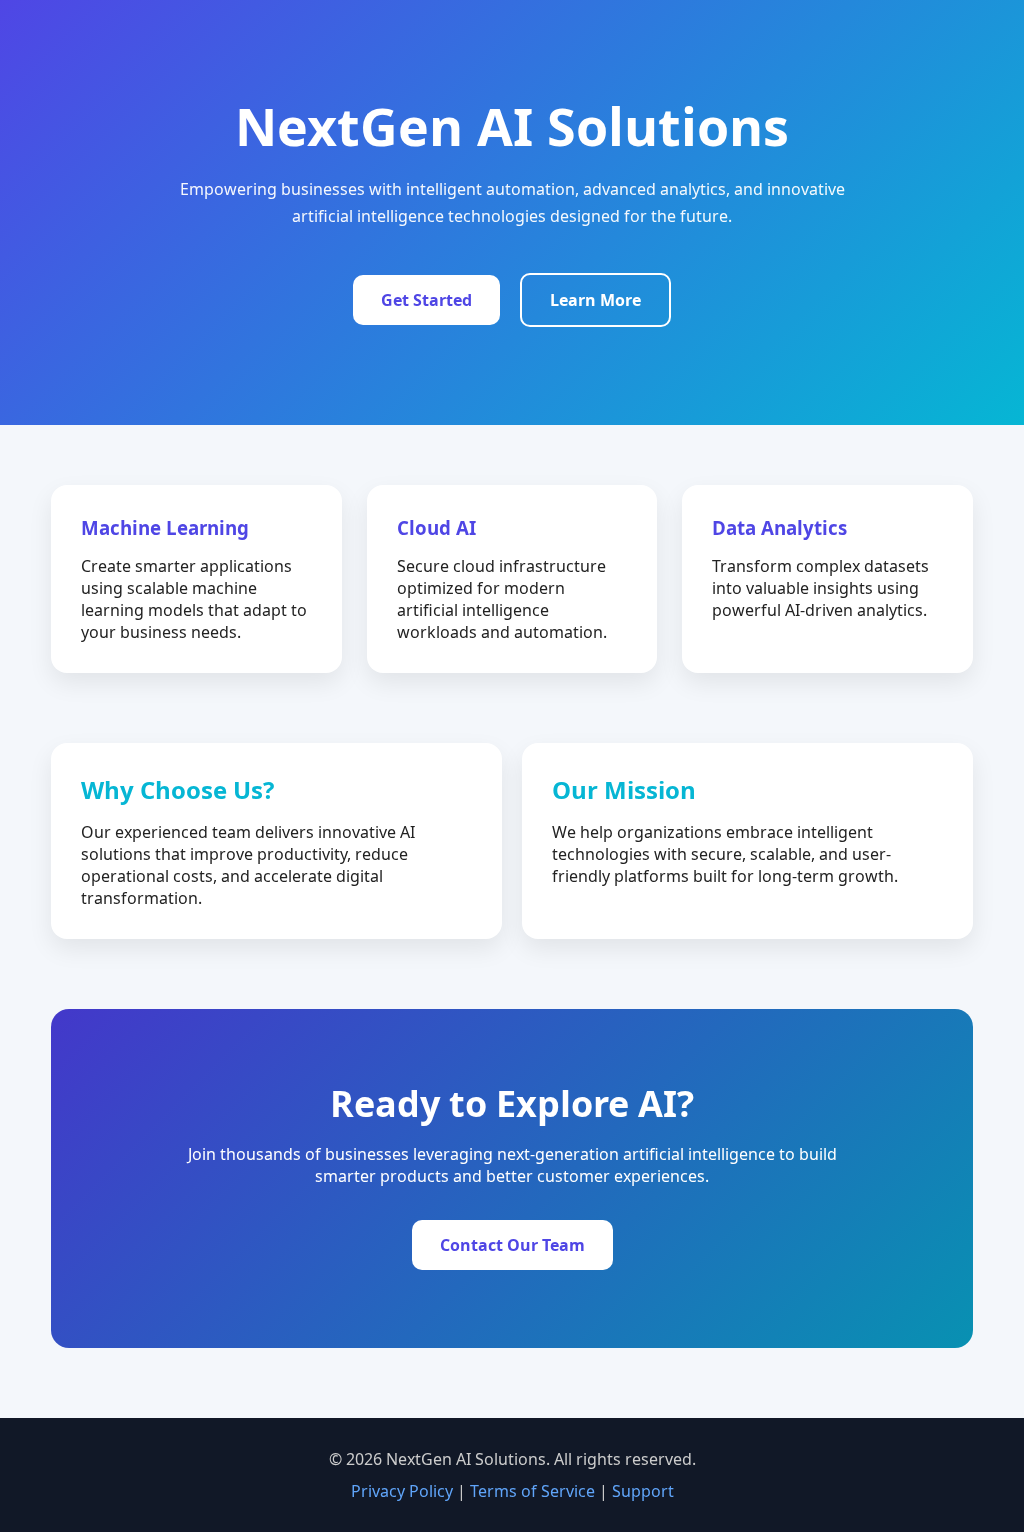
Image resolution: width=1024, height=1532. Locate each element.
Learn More (595, 300)
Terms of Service (532, 1491)
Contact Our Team (512, 1245)
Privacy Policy (402, 1491)
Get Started (426, 300)
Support (643, 1491)
